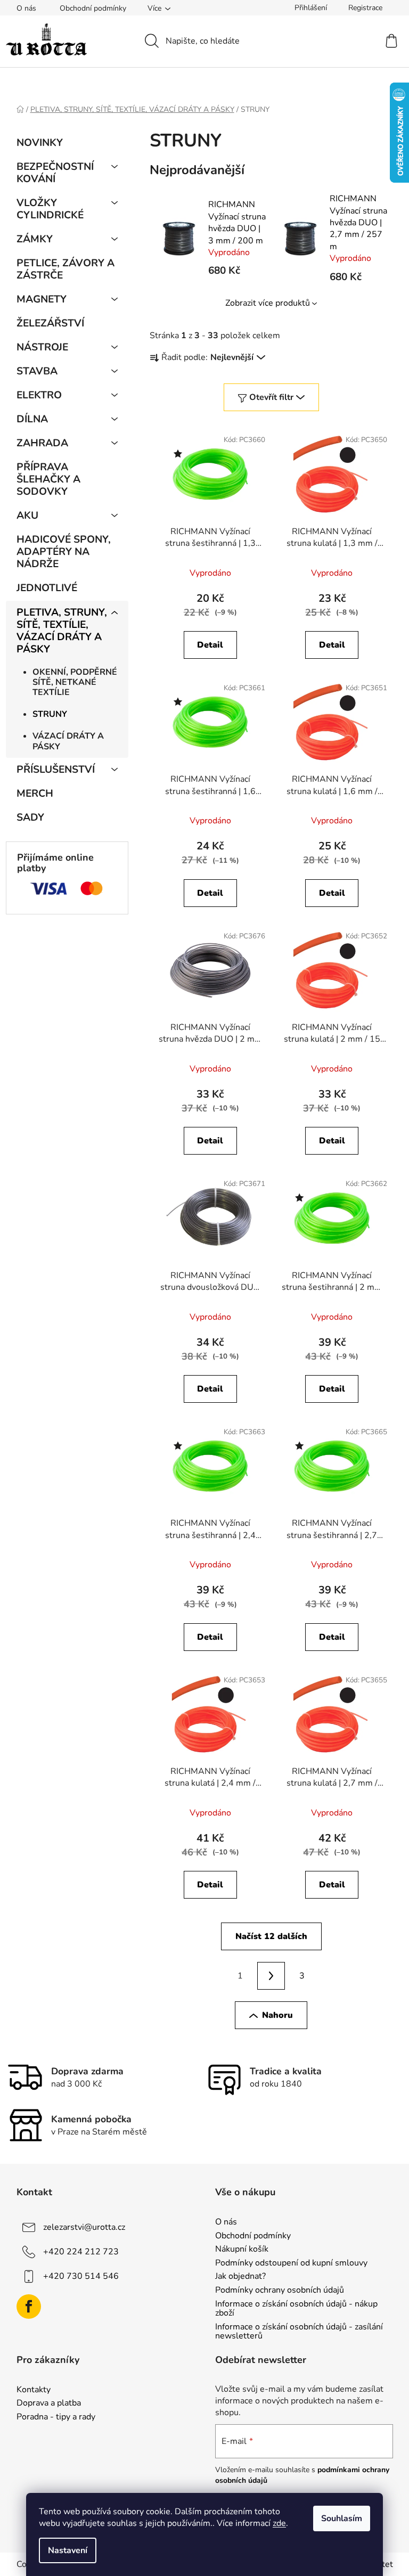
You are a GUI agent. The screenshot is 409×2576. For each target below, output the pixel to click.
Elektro (39, 395)
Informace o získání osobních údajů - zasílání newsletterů (299, 2332)
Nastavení (68, 2550)
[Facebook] (29, 2307)
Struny (50, 714)
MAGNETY (42, 299)
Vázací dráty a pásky (68, 741)
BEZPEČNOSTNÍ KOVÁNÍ (55, 173)
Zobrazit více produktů (268, 303)
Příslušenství (56, 770)
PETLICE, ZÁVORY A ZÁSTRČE (66, 269)
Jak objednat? (240, 2277)
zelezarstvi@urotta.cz (84, 2227)
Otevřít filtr (271, 397)
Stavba (37, 371)
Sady (30, 817)
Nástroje (42, 347)
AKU (27, 516)
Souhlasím (342, 2518)
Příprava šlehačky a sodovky (48, 479)
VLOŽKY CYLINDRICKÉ (50, 209)
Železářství (50, 323)
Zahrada (42, 443)
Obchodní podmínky (93, 8)
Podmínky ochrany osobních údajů (280, 2291)
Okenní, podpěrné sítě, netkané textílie (75, 682)
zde (279, 2523)
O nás (26, 8)
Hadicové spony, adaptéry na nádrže (64, 552)
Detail (210, 645)
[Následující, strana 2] (271, 1976)
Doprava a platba (49, 2403)
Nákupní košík (242, 2250)
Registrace (365, 8)
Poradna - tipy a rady (56, 2417)
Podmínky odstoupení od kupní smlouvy (291, 2263)
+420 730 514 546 (81, 2276)
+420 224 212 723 (81, 2252)
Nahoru (277, 2015)
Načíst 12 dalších (271, 1936)
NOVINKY (40, 143)
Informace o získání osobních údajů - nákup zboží (296, 2309)
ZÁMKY (35, 239)
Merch (35, 794)
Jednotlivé (47, 588)
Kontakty (34, 2390)
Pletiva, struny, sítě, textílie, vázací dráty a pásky (62, 631)
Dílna (32, 419)
